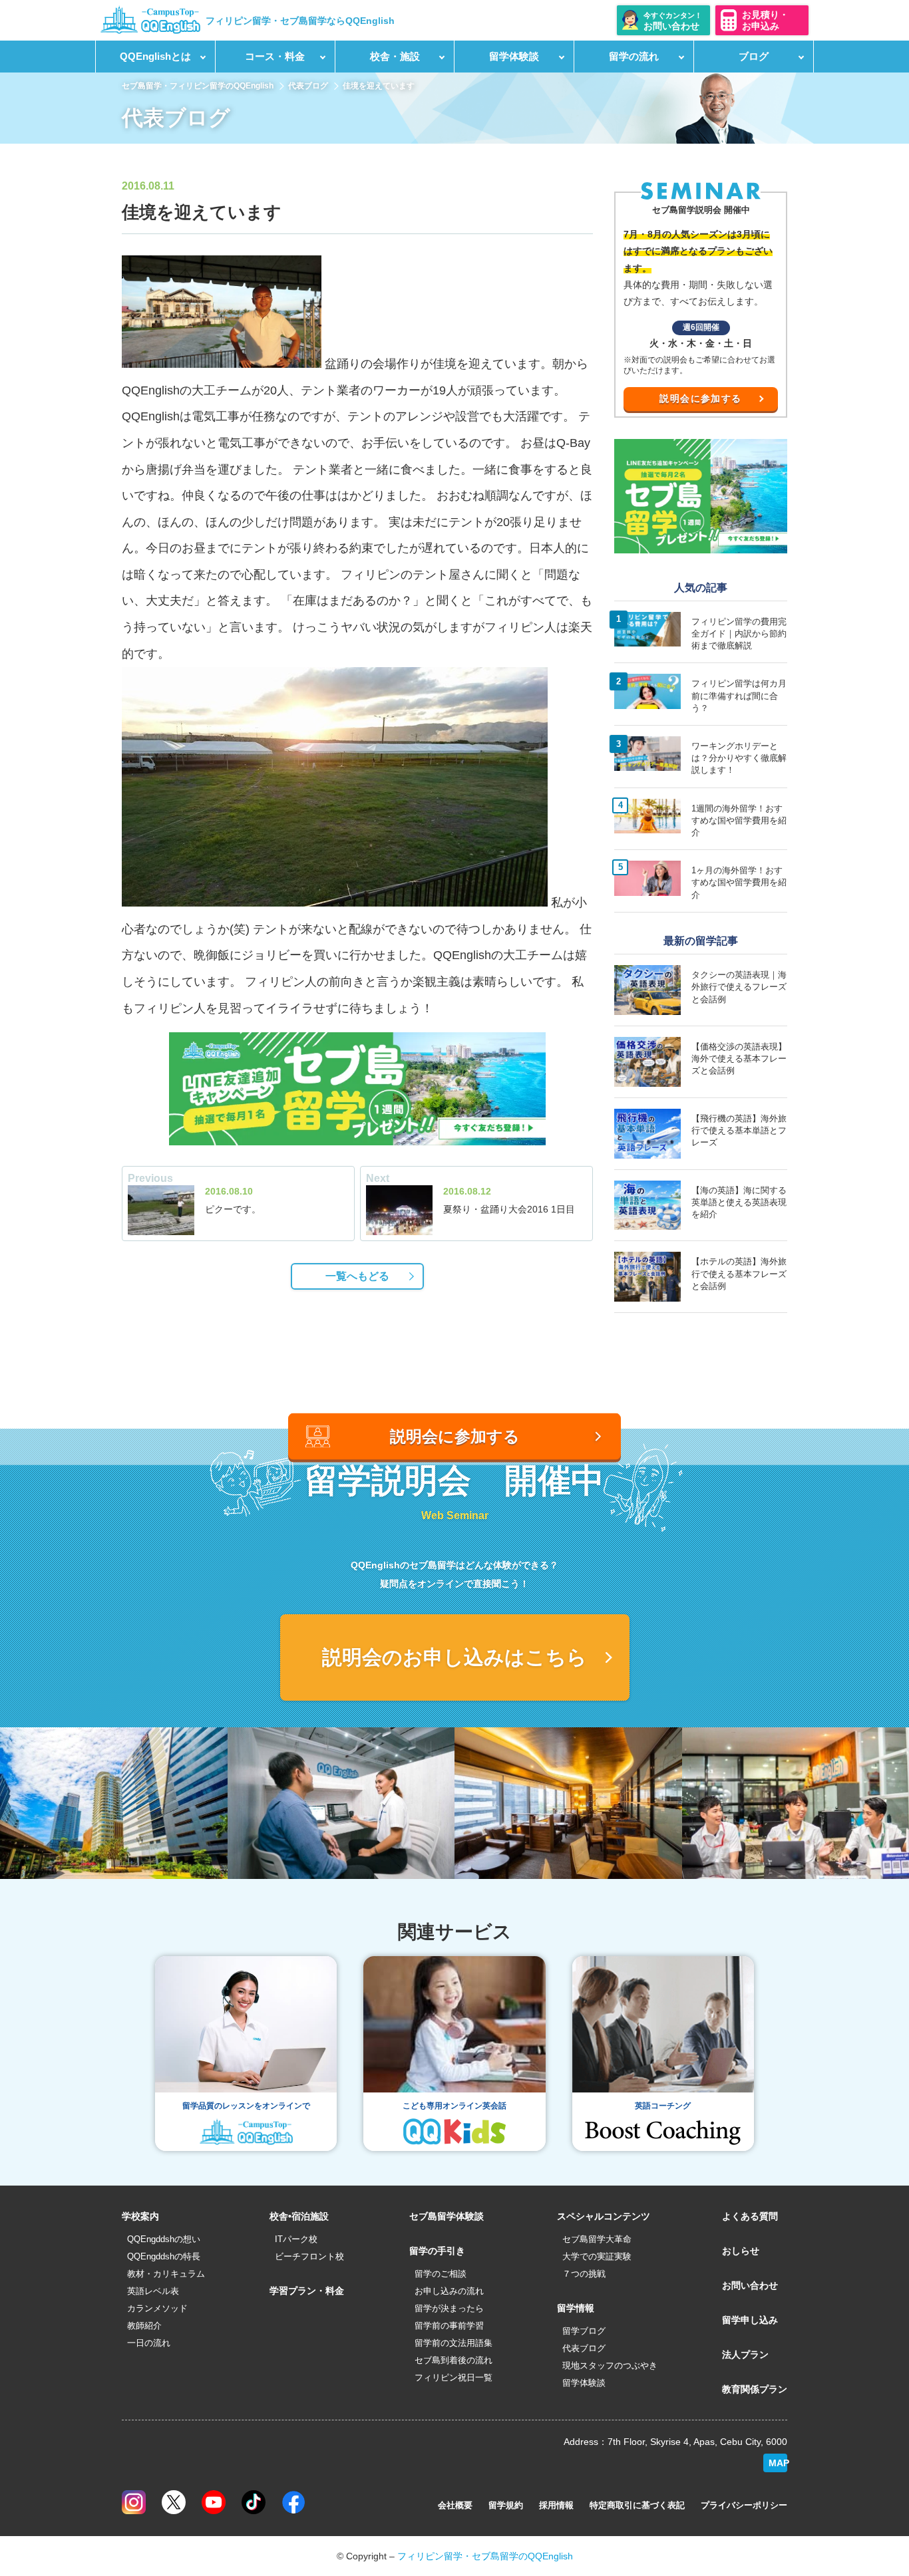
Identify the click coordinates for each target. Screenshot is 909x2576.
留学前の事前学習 (449, 2326)
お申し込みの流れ (449, 2291)
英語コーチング (663, 2106)
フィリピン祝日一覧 (454, 2377)
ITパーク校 (296, 2239)
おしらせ (741, 2251)
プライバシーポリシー (744, 2505)
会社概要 (455, 2505)
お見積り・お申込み (765, 20)
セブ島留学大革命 (597, 2239)
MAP (778, 2463)
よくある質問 (750, 2216)
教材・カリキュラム (166, 2274)
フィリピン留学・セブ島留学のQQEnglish (485, 2556)
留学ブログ (584, 2331)
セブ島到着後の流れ (454, 2360)
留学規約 (506, 2505)
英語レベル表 (153, 2291)
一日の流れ (149, 2343)
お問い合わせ (750, 2285)
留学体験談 (584, 2383)
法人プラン (745, 2355)
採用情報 (556, 2505)
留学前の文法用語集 (454, 2343)
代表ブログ (308, 86)
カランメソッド (157, 2308)
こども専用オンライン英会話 (454, 2106)
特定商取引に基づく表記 (637, 2505)
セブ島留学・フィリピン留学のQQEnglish (198, 86)
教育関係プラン (755, 2389)
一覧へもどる (357, 1276)
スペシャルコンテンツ (604, 2216)
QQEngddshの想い (164, 2239)
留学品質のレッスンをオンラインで (246, 2106)
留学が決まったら (449, 2308)
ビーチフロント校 (309, 2256)
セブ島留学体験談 (447, 2216)
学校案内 (140, 2216)
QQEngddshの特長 (164, 2256)
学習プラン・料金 (307, 2291)
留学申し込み (750, 2320)
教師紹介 (144, 2326)
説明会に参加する (700, 398)
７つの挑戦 (584, 2274)
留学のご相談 (441, 2274)
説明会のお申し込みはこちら (454, 1657)
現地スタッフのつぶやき (610, 2365)
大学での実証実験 (597, 2256)
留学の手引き (437, 2251)
